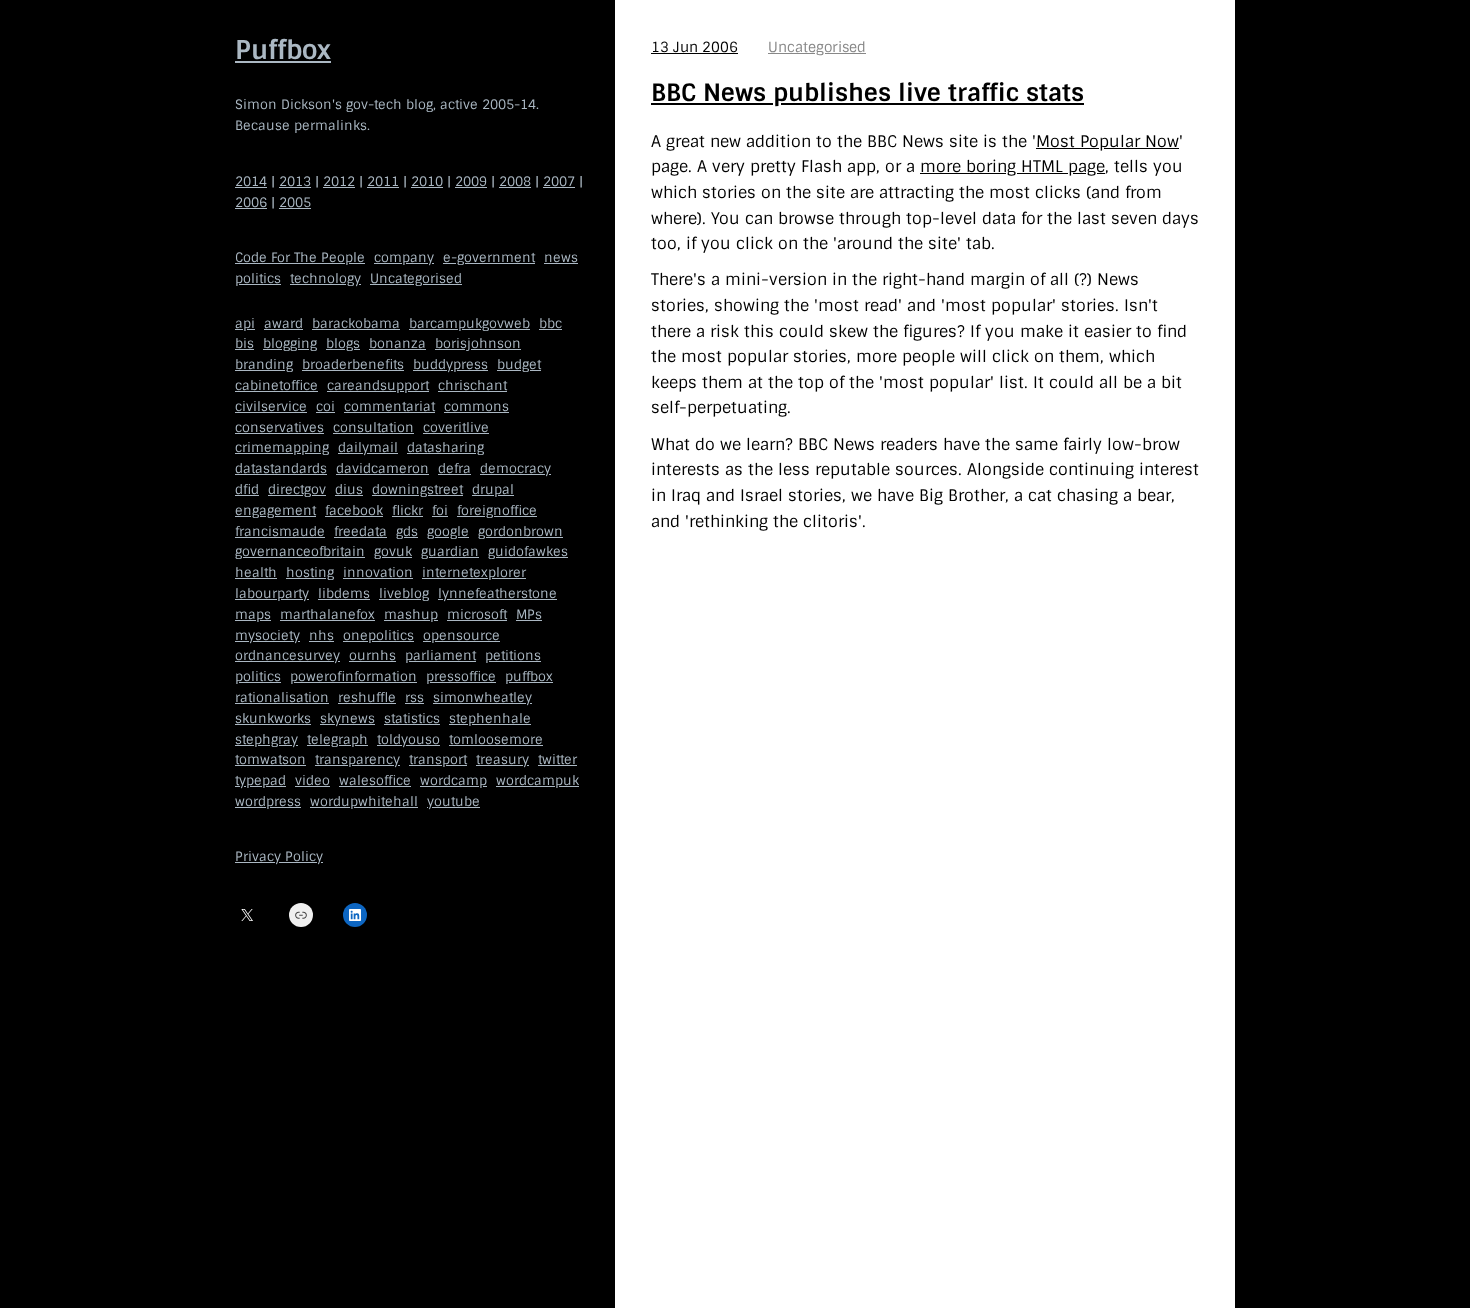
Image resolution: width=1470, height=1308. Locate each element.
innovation (378, 572)
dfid (247, 489)
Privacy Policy (279, 857)
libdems (344, 593)
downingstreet (417, 489)
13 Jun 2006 (694, 47)
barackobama (356, 323)
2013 (295, 181)
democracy (515, 468)
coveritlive (456, 427)
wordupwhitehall (364, 801)
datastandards (281, 468)
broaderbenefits (353, 364)
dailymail (368, 448)
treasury (502, 760)
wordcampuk (537, 780)
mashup (411, 614)
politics (258, 278)
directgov (297, 489)
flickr (407, 510)
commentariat (389, 406)
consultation (373, 427)
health (256, 572)
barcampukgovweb (469, 323)
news (561, 257)
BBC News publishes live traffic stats (867, 92)
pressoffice (461, 676)
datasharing (445, 448)
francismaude (280, 531)
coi (325, 406)
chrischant (472, 385)
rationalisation (282, 697)
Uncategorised (416, 278)
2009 (471, 181)
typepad (260, 780)
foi (440, 510)
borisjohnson (478, 344)
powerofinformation (353, 676)
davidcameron (382, 468)
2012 (339, 181)
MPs (529, 614)
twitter (557, 760)
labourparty (272, 593)
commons (476, 406)
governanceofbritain (300, 552)
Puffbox (283, 50)
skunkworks (273, 718)
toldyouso (408, 739)
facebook (354, 510)
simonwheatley (482, 697)
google (448, 531)
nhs (321, 635)
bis (244, 344)
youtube (453, 801)
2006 (251, 202)
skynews (347, 718)
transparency (357, 760)
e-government (489, 257)
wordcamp (453, 780)
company (404, 257)
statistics (412, 718)
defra (454, 468)
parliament (440, 656)
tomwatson (270, 760)
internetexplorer (474, 572)
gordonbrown (520, 531)
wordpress (268, 801)
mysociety (267, 635)
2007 (559, 181)
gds (407, 531)
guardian (450, 552)
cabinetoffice (276, 385)
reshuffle (367, 697)
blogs (343, 344)
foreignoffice (497, 510)
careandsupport (378, 385)
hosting (310, 572)
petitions (513, 656)
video (312, 780)
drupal (493, 489)
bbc (550, 323)
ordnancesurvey (287, 656)
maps (253, 614)
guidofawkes (528, 552)
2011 (383, 181)
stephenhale (490, 718)
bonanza (397, 344)
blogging (290, 344)
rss (414, 697)
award (283, 323)
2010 (427, 181)
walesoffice (375, 780)
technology (325, 278)
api (245, 323)
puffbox (529, 676)
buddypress (450, 364)
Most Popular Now (1107, 141)
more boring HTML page (1012, 166)
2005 (295, 202)
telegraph (337, 739)
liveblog (404, 593)
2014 (251, 181)
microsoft (477, 614)
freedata (360, 531)
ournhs (372, 656)
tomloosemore (496, 739)
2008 (515, 181)
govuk (393, 552)
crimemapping (282, 448)
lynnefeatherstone (497, 593)
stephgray (266, 739)
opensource (461, 635)
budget (519, 364)
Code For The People (300, 257)
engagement (275, 510)
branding (264, 364)
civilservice (271, 406)
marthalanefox (327, 614)
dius (349, 489)
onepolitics (378, 635)
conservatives (279, 427)
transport (438, 760)
